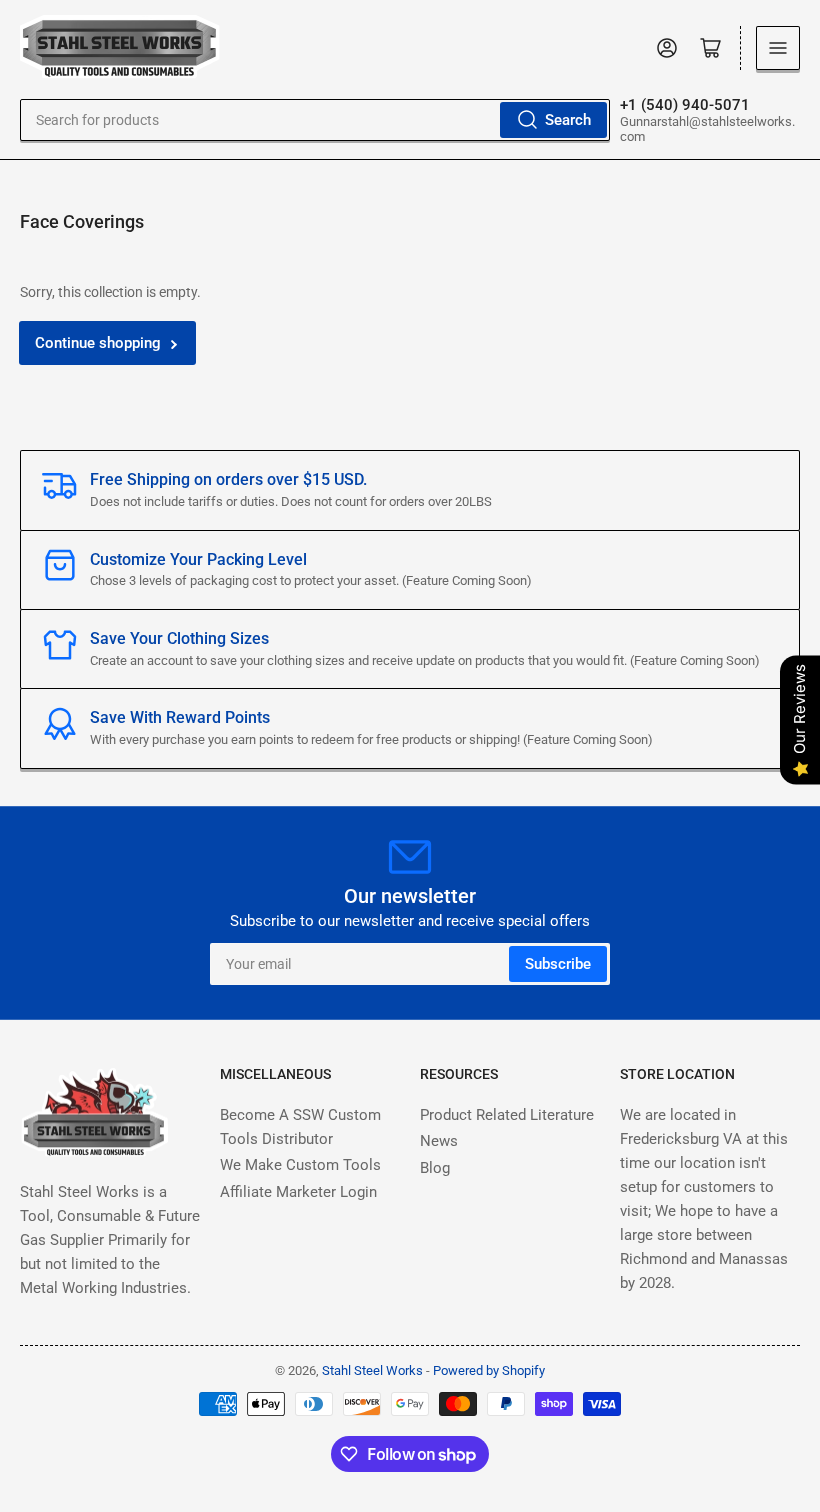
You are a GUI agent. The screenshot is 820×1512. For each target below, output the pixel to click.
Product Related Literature (507, 1115)
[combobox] (315, 120)
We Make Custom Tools (300, 1165)
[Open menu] (778, 48)
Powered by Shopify (489, 1370)
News (439, 1141)
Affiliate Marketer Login (298, 1192)
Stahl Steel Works (374, 1370)
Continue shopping (98, 343)
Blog (435, 1168)
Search (568, 120)
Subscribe (558, 964)
